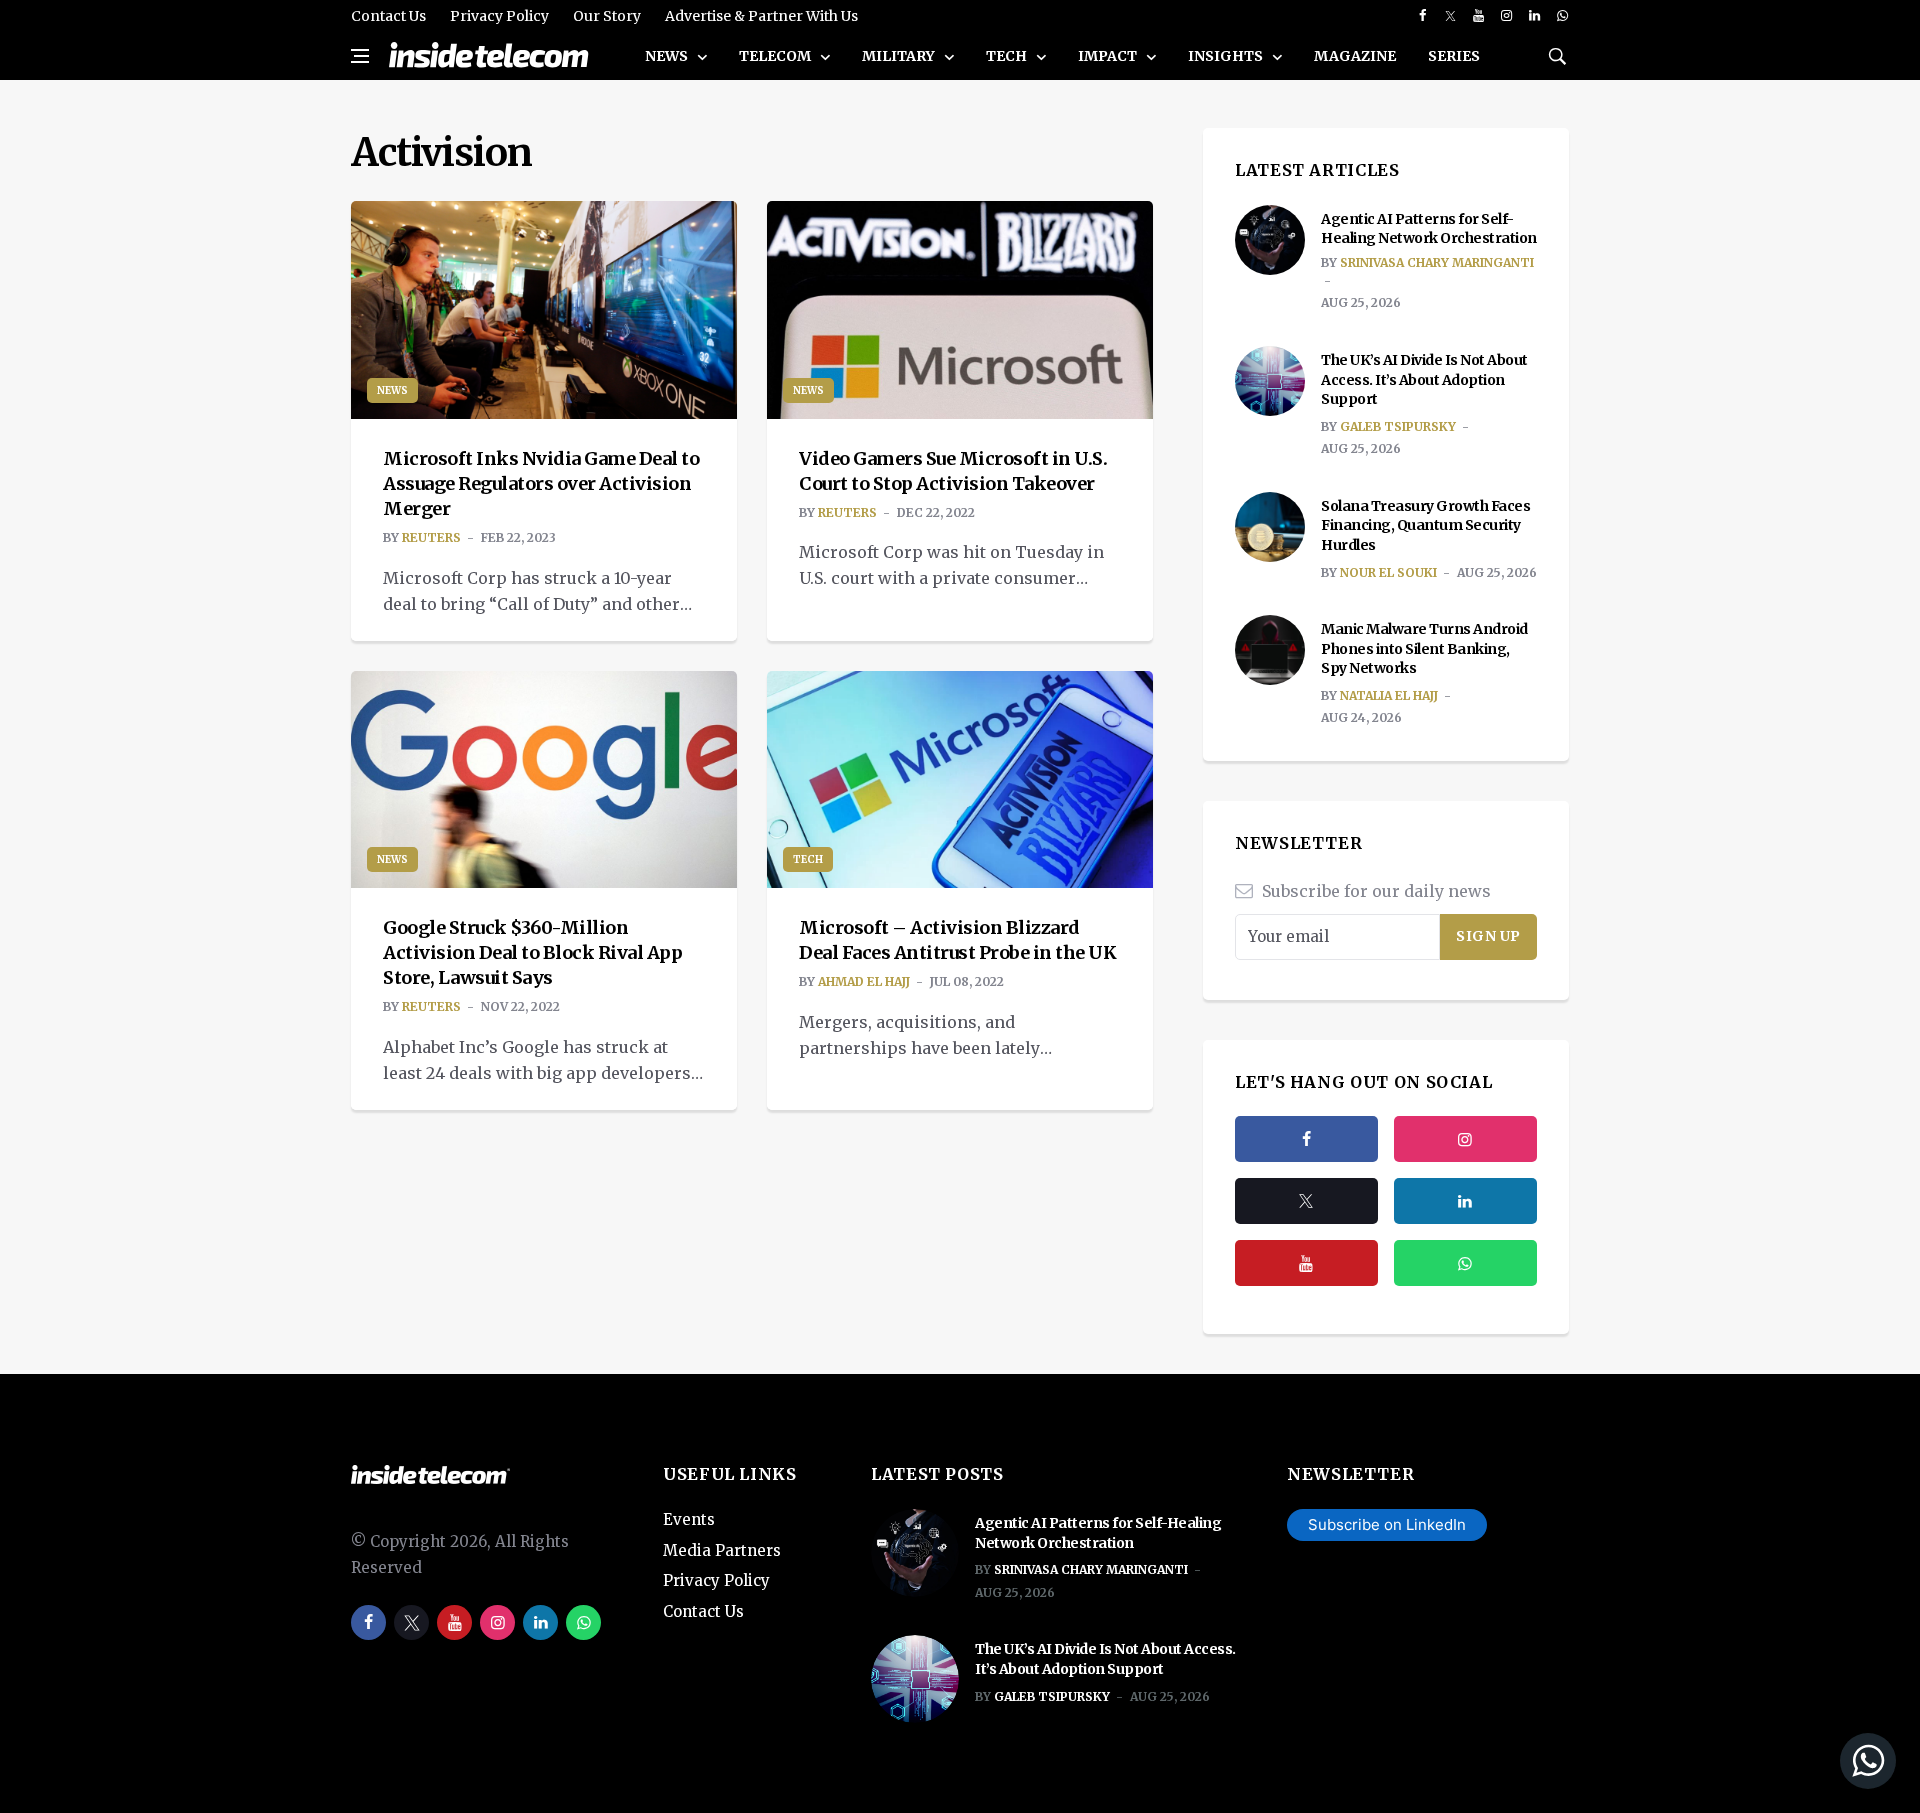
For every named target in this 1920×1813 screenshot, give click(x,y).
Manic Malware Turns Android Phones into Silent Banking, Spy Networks (1424, 648)
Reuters (431, 537)
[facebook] (1422, 16)
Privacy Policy (499, 16)
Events (689, 1519)
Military (900, 56)
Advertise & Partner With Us (761, 16)
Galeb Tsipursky (1398, 426)
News (668, 56)
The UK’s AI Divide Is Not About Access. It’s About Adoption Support (1424, 379)
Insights (1227, 56)
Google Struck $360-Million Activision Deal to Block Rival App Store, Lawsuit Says (532, 952)
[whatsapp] (1562, 16)
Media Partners (722, 1550)
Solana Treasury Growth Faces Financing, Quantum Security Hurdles (1425, 525)
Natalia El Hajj (1389, 695)
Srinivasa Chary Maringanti (1437, 262)
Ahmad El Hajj (864, 981)
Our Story (607, 16)
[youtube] (1478, 16)
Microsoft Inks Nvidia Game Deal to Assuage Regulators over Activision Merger (541, 483)
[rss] (1465, 1201)
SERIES (1454, 56)
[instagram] (1506, 16)
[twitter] (1450, 16)
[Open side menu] (360, 56)
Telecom (776, 56)
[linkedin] (1534, 16)
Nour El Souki (1388, 572)
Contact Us (388, 16)
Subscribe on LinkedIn (1387, 1524)
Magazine (1355, 56)
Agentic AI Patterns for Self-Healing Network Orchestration (1429, 229)
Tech (1008, 56)
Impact (1109, 56)
